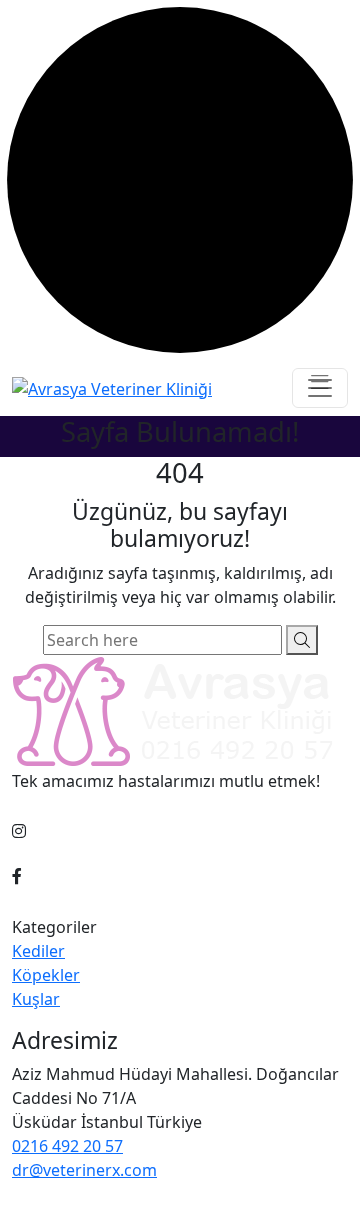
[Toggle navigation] (320, 388)
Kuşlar (36, 999)
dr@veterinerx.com (84, 1170)
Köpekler (46, 975)
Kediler (38, 951)
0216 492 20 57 (67, 1146)
